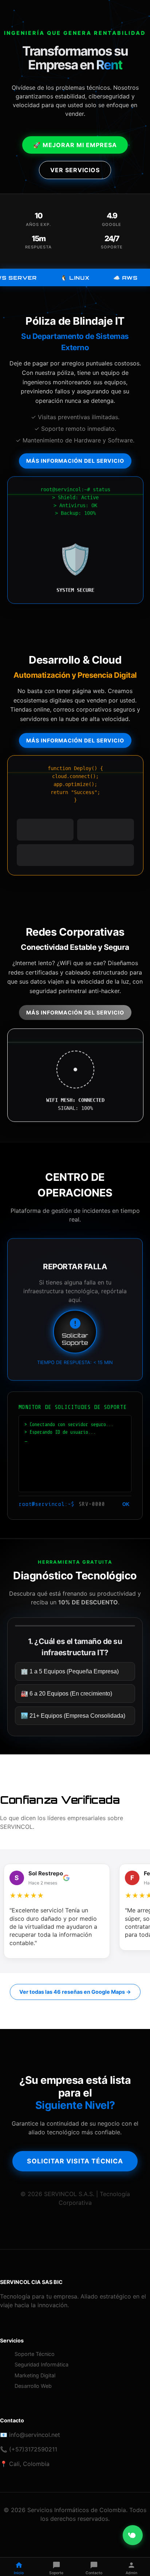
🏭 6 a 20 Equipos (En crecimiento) (66, 1693)
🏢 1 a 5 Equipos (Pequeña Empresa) (70, 1671)
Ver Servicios (75, 170)
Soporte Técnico (35, 2354)
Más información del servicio (75, 461)
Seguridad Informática (42, 2364)
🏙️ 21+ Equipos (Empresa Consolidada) (73, 1715)
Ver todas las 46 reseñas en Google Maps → (75, 1992)
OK (126, 1504)
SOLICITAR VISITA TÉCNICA (75, 2161)
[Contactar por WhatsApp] (133, 2535)
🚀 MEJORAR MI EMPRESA (75, 145)
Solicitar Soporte (75, 1339)
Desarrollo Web (33, 2386)
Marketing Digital (35, 2375)
